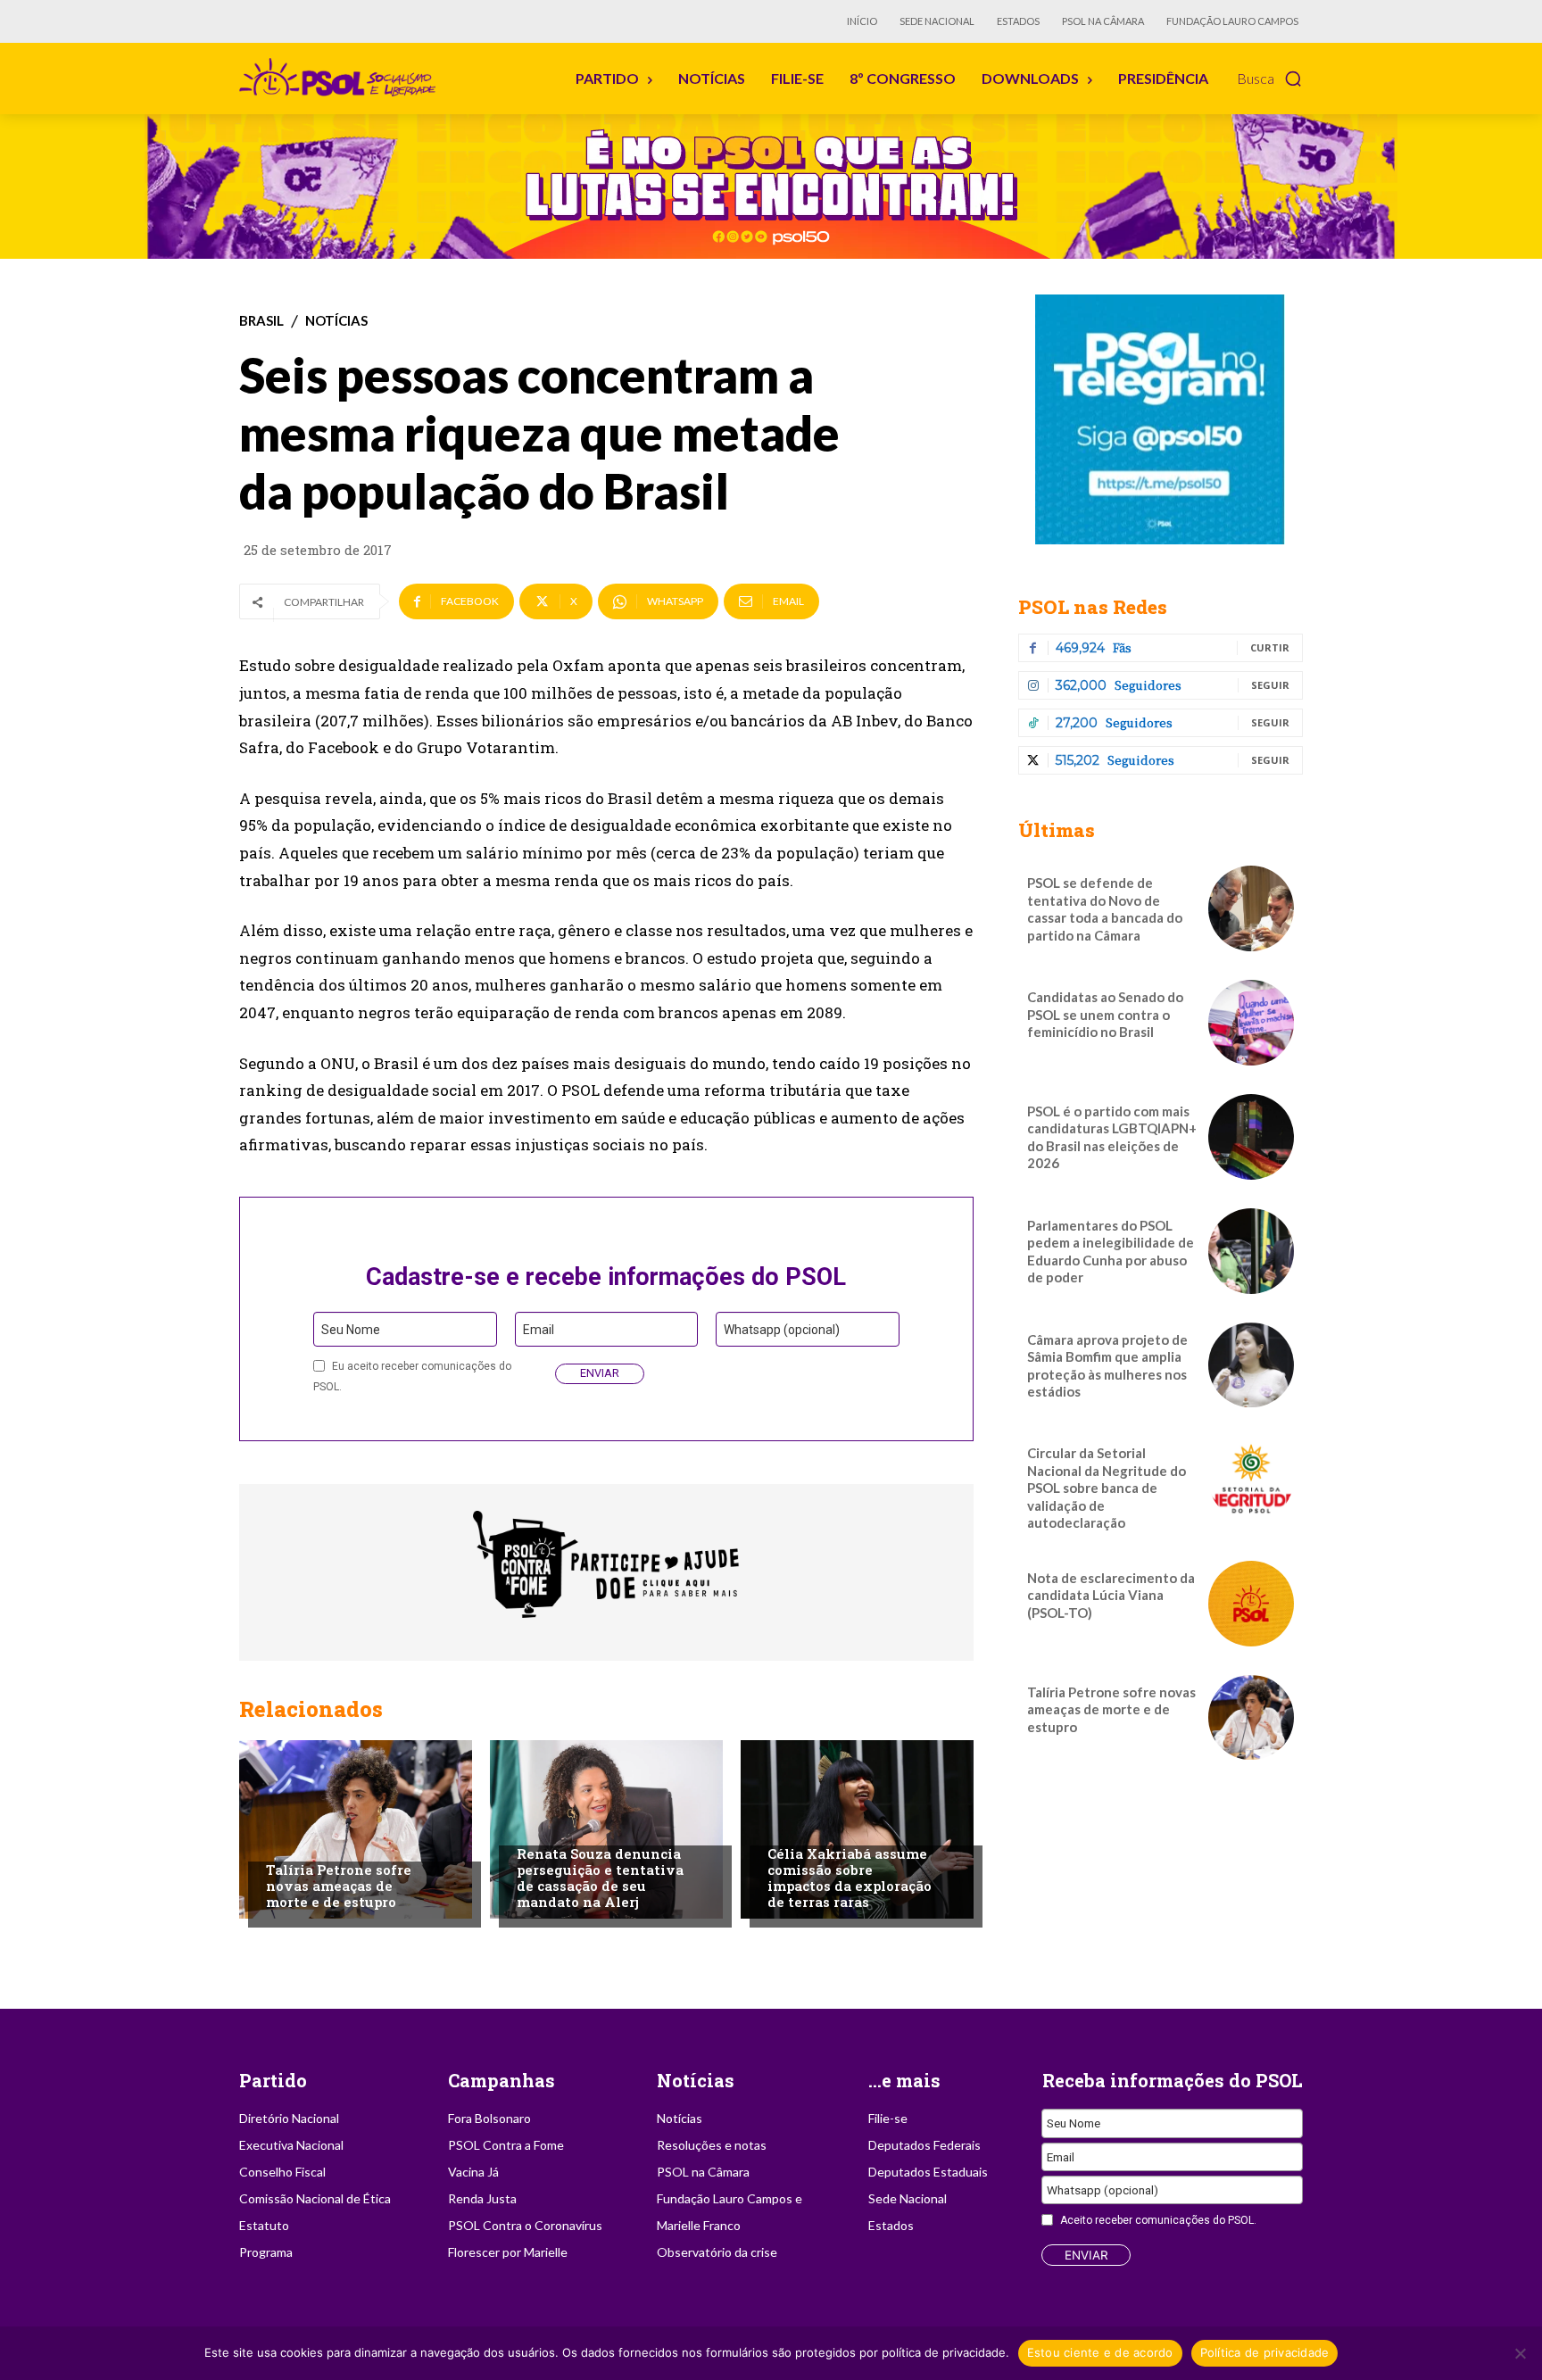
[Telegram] (1161, 419)
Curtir (1270, 647)
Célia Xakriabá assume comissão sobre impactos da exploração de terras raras (850, 1878)
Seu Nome (351, 1330)
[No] (1520, 2353)
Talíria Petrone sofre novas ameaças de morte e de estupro (339, 1886)
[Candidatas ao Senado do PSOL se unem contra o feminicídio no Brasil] (1251, 1023)
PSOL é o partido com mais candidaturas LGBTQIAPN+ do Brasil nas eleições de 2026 (1112, 1137)
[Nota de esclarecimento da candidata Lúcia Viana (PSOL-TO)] (1251, 1604)
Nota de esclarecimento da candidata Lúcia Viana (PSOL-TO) (1111, 1595)
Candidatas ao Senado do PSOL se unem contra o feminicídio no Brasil (1105, 1014)
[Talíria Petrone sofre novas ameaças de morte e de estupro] (356, 1829)
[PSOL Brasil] (341, 78)
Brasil (261, 321)
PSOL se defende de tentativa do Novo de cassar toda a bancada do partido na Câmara (1105, 909)
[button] (1270, 79)
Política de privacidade (1265, 2352)
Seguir (1270, 685)
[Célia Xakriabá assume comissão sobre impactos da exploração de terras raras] (857, 1829)
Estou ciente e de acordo (1100, 2352)
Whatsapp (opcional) (782, 1330)
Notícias (336, 321)
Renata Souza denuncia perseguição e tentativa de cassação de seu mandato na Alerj (600, 1878)
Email (539, 1330)
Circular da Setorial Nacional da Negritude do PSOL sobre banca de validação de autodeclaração (1107, 1488)
